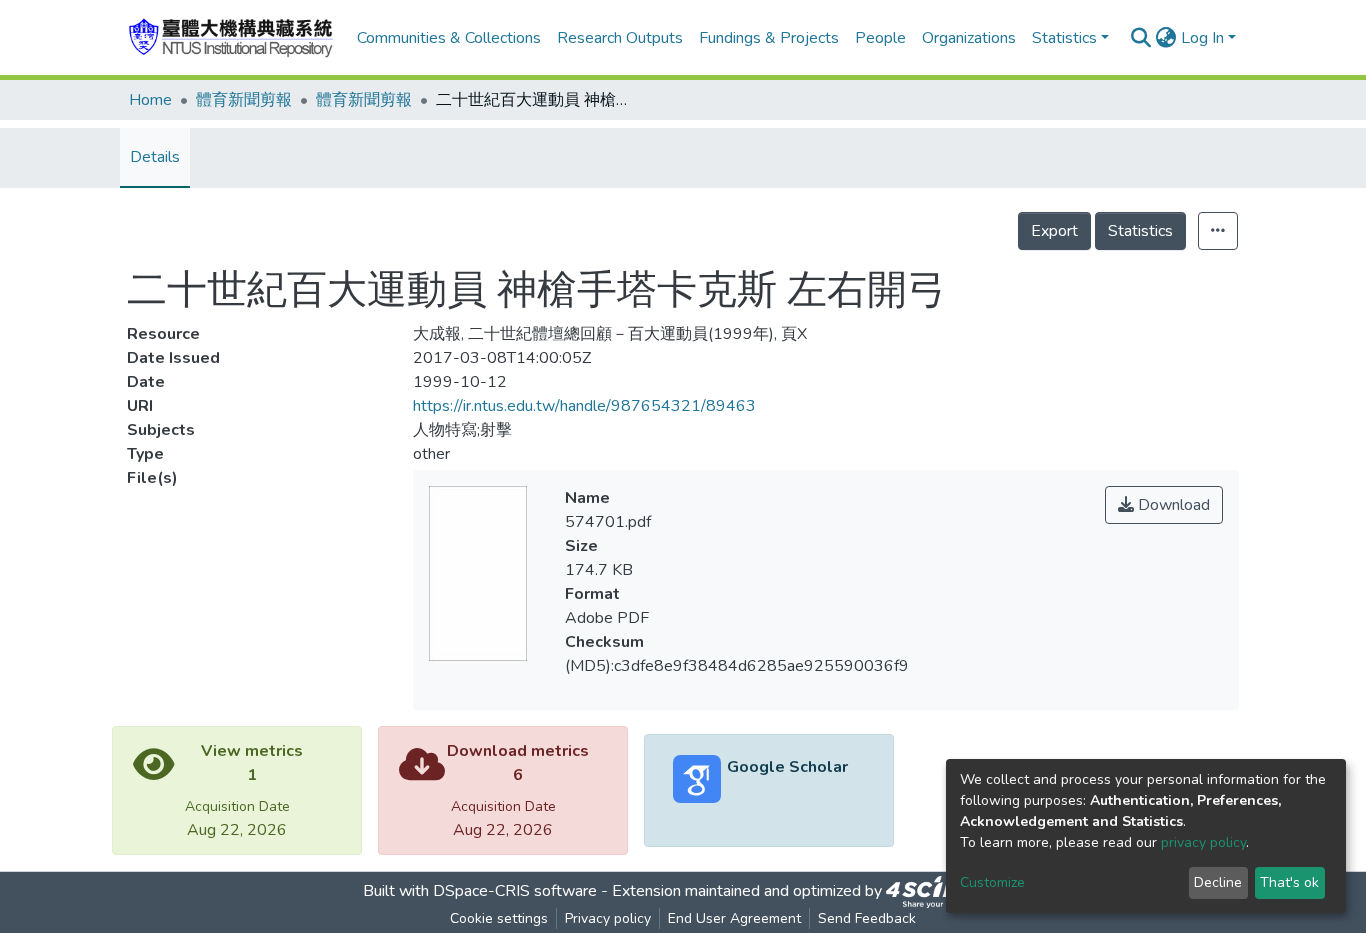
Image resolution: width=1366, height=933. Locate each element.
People (880, 38)
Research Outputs (620, 38)
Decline (1218, 882)
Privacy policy (608, 918)
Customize (992, 882)
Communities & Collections (449, 38)
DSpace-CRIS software (515, 891)
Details (155, 157)
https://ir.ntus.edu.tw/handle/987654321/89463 (584, 406)
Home (150, 100)
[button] (1166, 38)
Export (1054, 231)
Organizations (969, 38)
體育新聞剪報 (244, 100)
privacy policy (1203, 842)
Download (1172, 505)
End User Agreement (734, 918)
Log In (1202, 38)
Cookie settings (499, 918)
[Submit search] (1141, 38)
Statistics (1140, 231)
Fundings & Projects (769, 38)
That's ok (1289, 882)
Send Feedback (867, 918)
